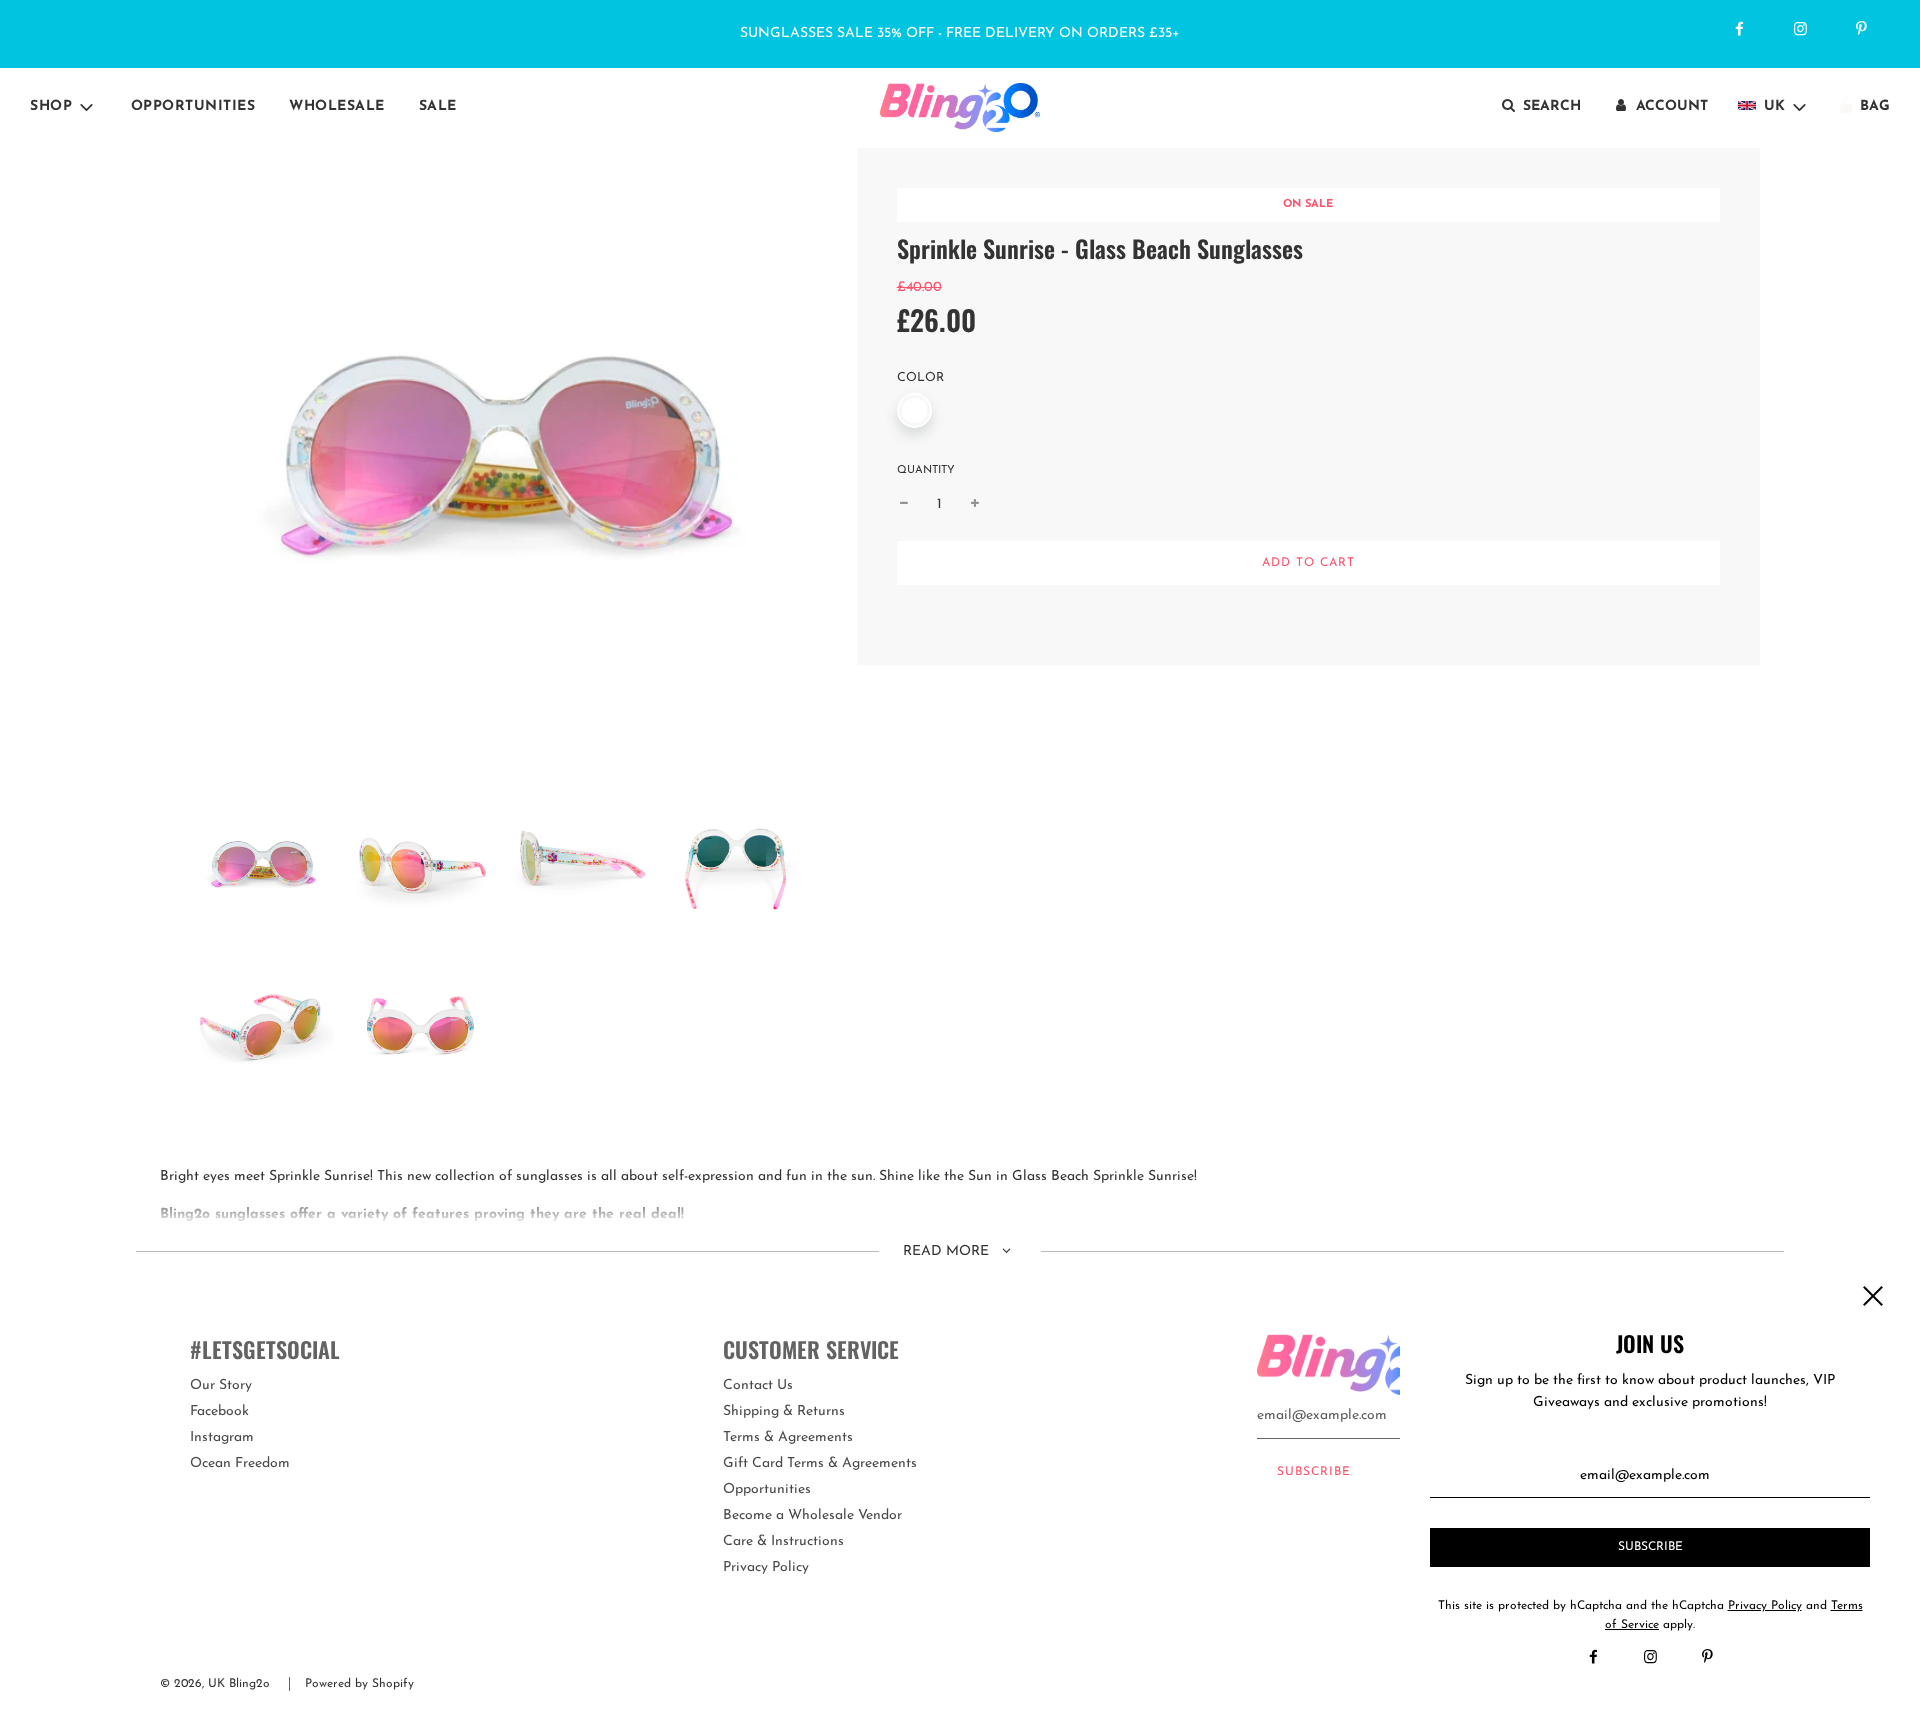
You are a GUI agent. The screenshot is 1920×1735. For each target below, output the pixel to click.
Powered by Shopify (359, 1684)
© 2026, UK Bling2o (215, 1684)
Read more (948, 1251)
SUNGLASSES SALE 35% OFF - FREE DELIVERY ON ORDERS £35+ (960, 33)
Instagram (222, 1437)
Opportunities (193, 106)
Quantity (926, 470)
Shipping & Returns (784, 1411)
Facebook (219, 1411)
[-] (904, 505)
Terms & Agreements (788, 1437)
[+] (975, 505)
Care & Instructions (783, 1541)
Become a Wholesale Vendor (812, 1515)
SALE (438, 106)
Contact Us (758, 1385)
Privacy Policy (766, 1567)
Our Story (221, 1385)
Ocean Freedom (240, 1463)
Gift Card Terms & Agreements (820, 1463)
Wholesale (337, 106)
